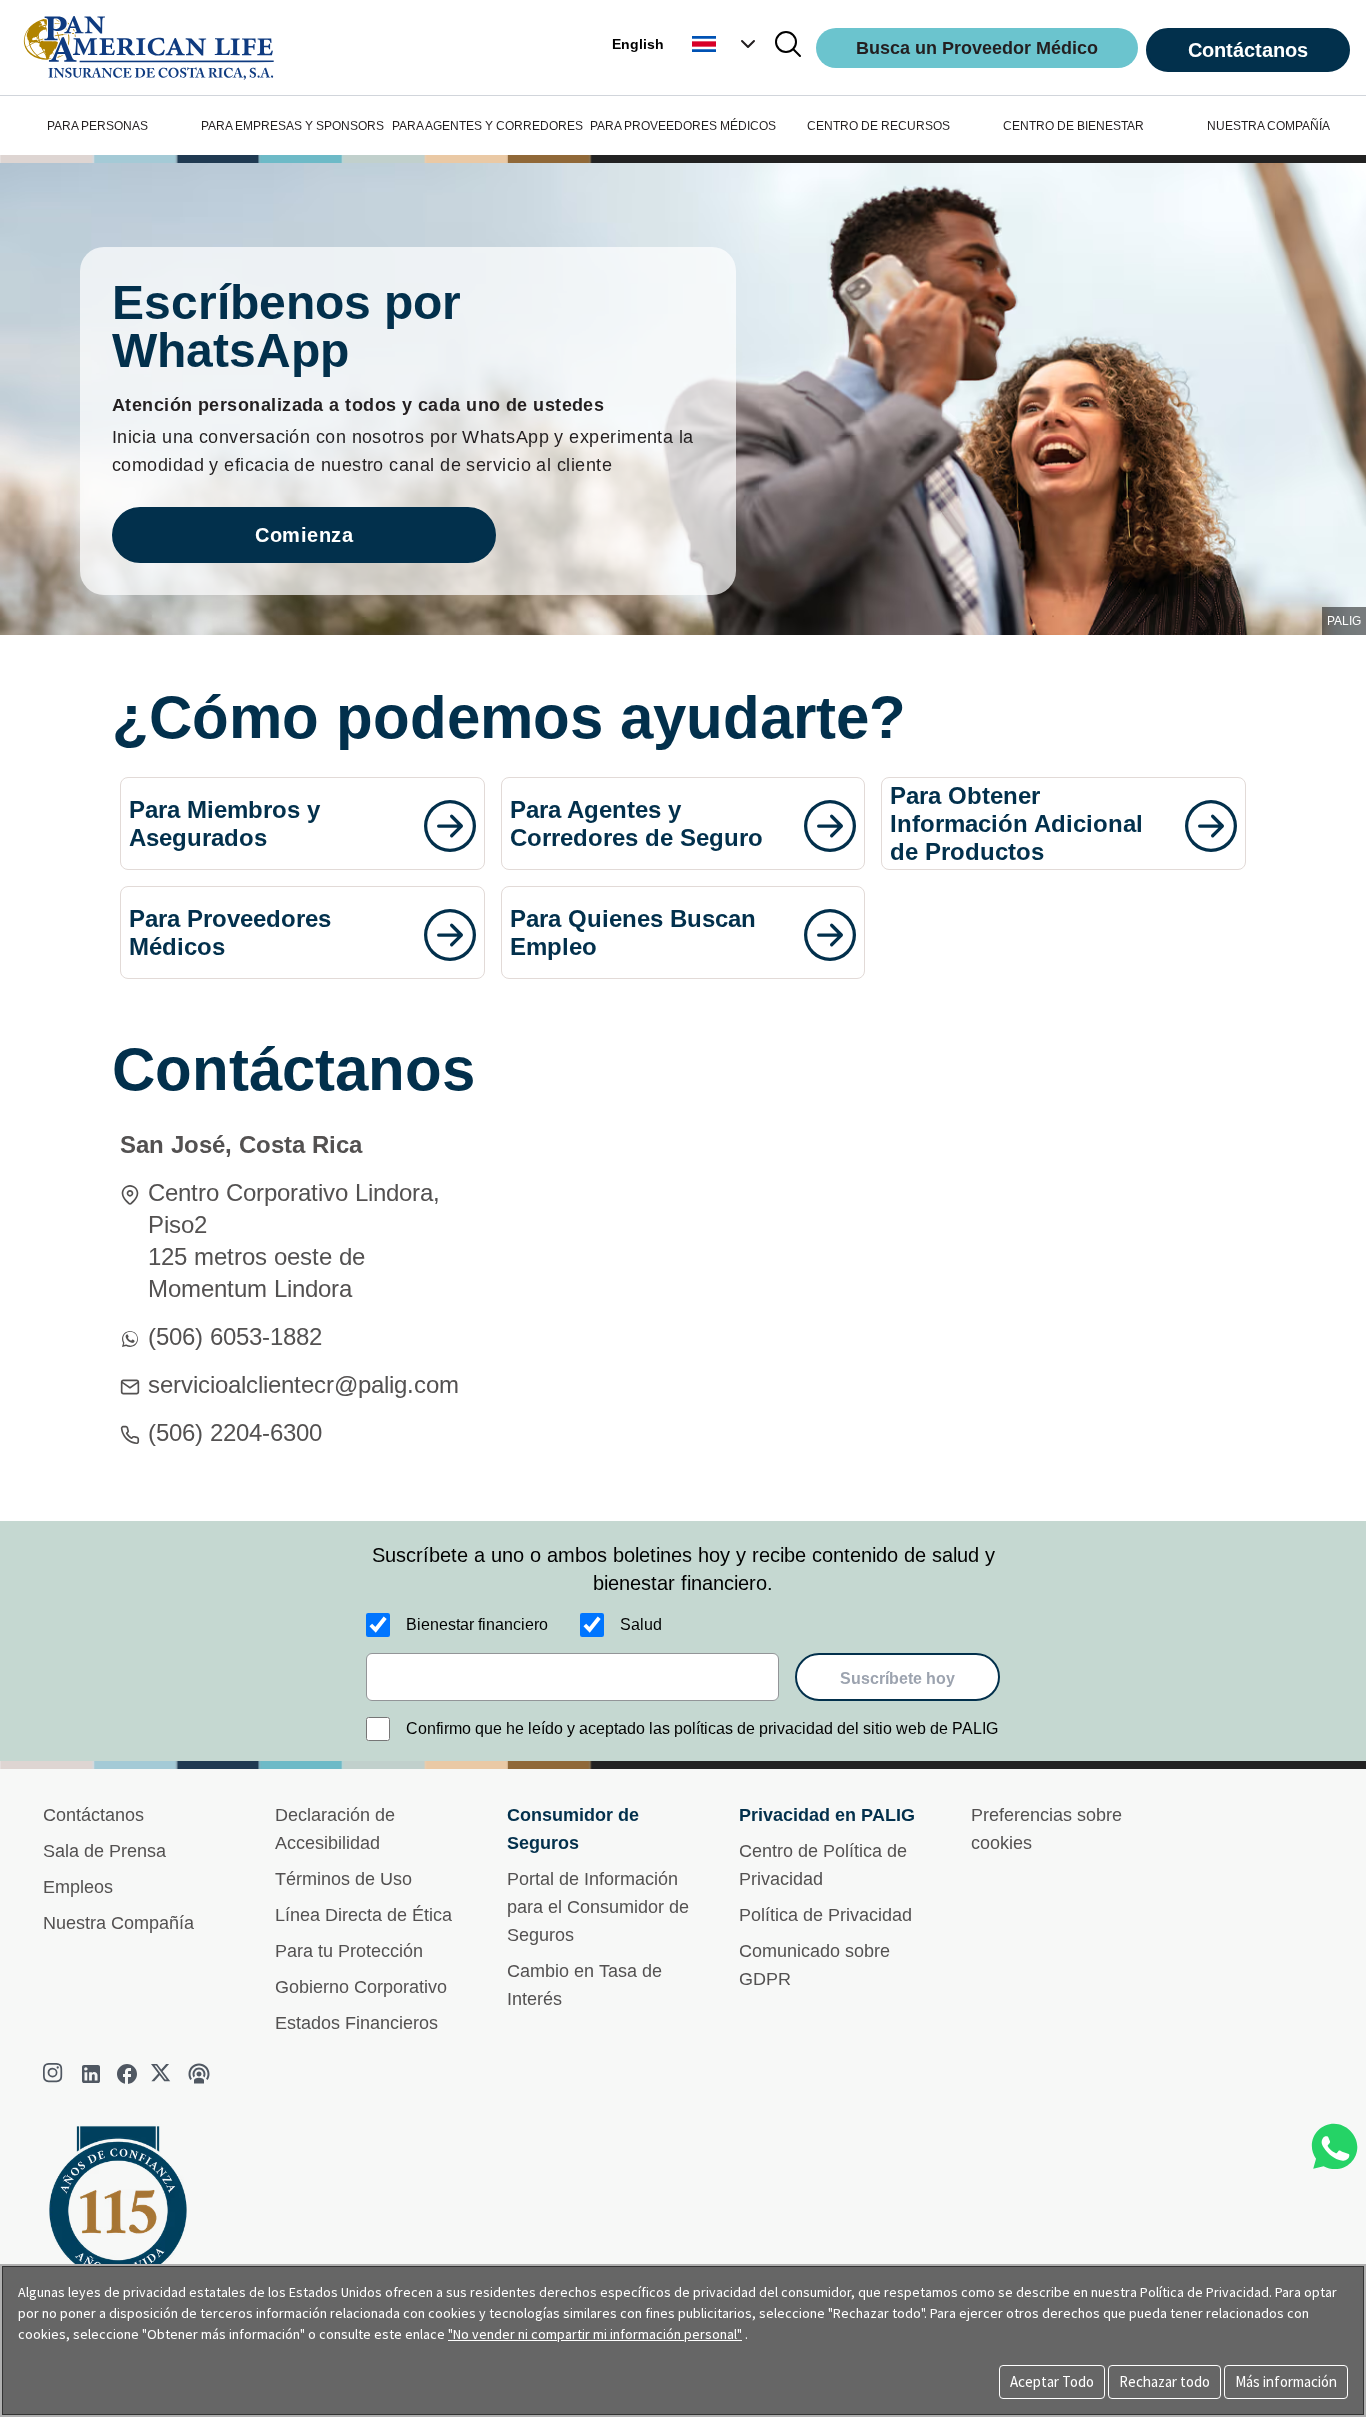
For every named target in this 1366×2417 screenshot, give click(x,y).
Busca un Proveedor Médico (977, 48)
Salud (641, 1624)
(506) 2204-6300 (235, 1432)
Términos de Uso (343, 1879)
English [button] (638, 44)
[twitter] (163, 2074)
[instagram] (55, 2074)
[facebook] (127, 2074)
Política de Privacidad (825, 1915)
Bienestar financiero (477, 1624)
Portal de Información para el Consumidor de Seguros (598, 1907)
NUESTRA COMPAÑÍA (1268, 126)
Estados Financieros (356, 2023)
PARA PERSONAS (97, 126)
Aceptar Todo (1052, 2381)
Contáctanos (1248, 50)
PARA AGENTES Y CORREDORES (487, 126)
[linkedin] (91, 2074)
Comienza (304, 535)
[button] (726, 44)
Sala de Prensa (104, 1851)
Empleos (78, 1887)
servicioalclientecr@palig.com (303, 1384)
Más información (1286, 2381)
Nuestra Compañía (118, 1923)
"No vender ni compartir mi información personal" (595, 2334)
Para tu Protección (349, 1951)
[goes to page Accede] (450, 826)
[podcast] (199, 2074)
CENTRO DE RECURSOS (878, 126)
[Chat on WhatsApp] (1334, 2147)
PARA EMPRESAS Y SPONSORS (292, 126)
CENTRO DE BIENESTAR (1073, 126)
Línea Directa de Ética (363, 1915)
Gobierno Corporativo (361, 1987)
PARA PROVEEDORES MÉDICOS (683, 126)
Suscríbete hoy (897, 1678)
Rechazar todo (1164, 2381)
